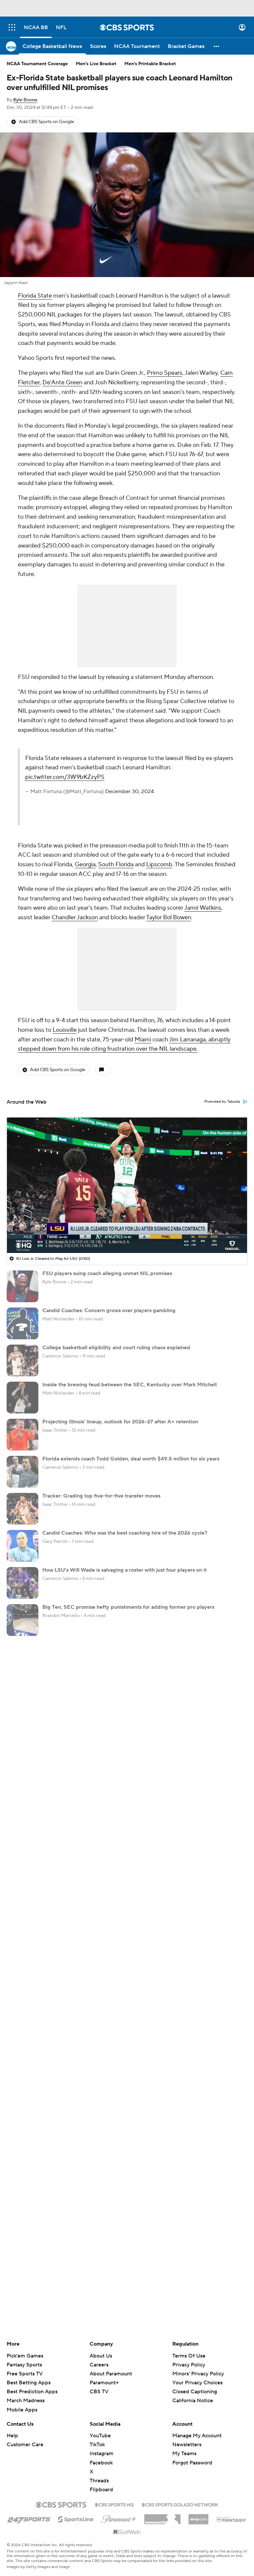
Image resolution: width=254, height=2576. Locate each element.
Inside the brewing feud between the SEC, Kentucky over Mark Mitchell (129, 1385)
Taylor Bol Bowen (169, 917)
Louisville (65, 1030)
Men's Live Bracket (96, 64)
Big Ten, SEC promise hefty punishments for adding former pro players (128, 1607)
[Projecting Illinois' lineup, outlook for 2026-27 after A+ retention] (22, 1435)
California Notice (193, 2401)
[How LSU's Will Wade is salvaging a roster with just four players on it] (22, 1583)
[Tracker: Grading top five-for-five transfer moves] (22, 1509)
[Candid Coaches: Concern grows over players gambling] (22, 1323)
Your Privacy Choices (197, 2383)
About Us (101, 2356)
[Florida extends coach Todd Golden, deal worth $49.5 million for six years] (22, 1472)
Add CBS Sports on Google (46, 122)
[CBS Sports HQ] (114, 2504)
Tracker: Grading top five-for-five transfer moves (101, 1496)
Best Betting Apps (29, 2383)
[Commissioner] (162, 2517)
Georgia (85, 864)
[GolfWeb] (127, 2532)
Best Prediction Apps (32, 2392)
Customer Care (25, 2445)
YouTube (100, 2436)
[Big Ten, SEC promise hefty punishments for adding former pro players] (22, 1620)
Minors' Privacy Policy (198, 2374)
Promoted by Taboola (222, 1102)
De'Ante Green (62, 382)
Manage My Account (197, 2436)
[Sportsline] (76, 2518)
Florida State (35, 296)
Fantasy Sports (24, 2365)
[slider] (127, 1234)
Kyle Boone (25, 100)
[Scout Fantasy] (232, 2519)
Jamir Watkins (203, 908)
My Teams (184, 2454)
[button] (12, 27)
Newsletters (187, 2445)
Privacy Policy (189, 2365)
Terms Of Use (189, 2356)
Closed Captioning (195, 2392)
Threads (99, 2481)
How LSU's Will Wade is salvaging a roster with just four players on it (125, 1570)
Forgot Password (192, 2463)
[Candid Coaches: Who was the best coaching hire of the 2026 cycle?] (22, 1546)
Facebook (101, 2463)
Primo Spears (165, 373)
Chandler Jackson (75, 917)
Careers (99, 2365)
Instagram (102, 2454)
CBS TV (99, 2392)
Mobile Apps (22, 2410)
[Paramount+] (119, 2518)
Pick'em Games (25, 2356)
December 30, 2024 (129, 791)
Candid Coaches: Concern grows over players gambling (109, 1311)
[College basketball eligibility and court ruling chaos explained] (22, 1360)
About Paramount (111, 2374)
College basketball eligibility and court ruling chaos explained (116, 1348)
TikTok (97, 2445)
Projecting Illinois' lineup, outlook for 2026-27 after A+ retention (120, 1422)
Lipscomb (159, 864)
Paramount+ (104, 2383)
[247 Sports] (29, 2518)
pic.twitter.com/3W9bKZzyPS (65, 777)
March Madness (26, 2401)
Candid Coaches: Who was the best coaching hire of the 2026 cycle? (125, 1533)
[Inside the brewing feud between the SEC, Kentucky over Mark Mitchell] (22, 1398)
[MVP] (198, 2517)
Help (12, 2436)
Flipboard (101, 2490)
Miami (143, 1040)
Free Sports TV (25, 2374)
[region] (127, 1185)
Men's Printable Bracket (150, 64)
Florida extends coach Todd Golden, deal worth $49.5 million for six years (131, 1459)
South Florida (116, 864)
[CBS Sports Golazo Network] (180, 2504)
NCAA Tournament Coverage (37, 64)
